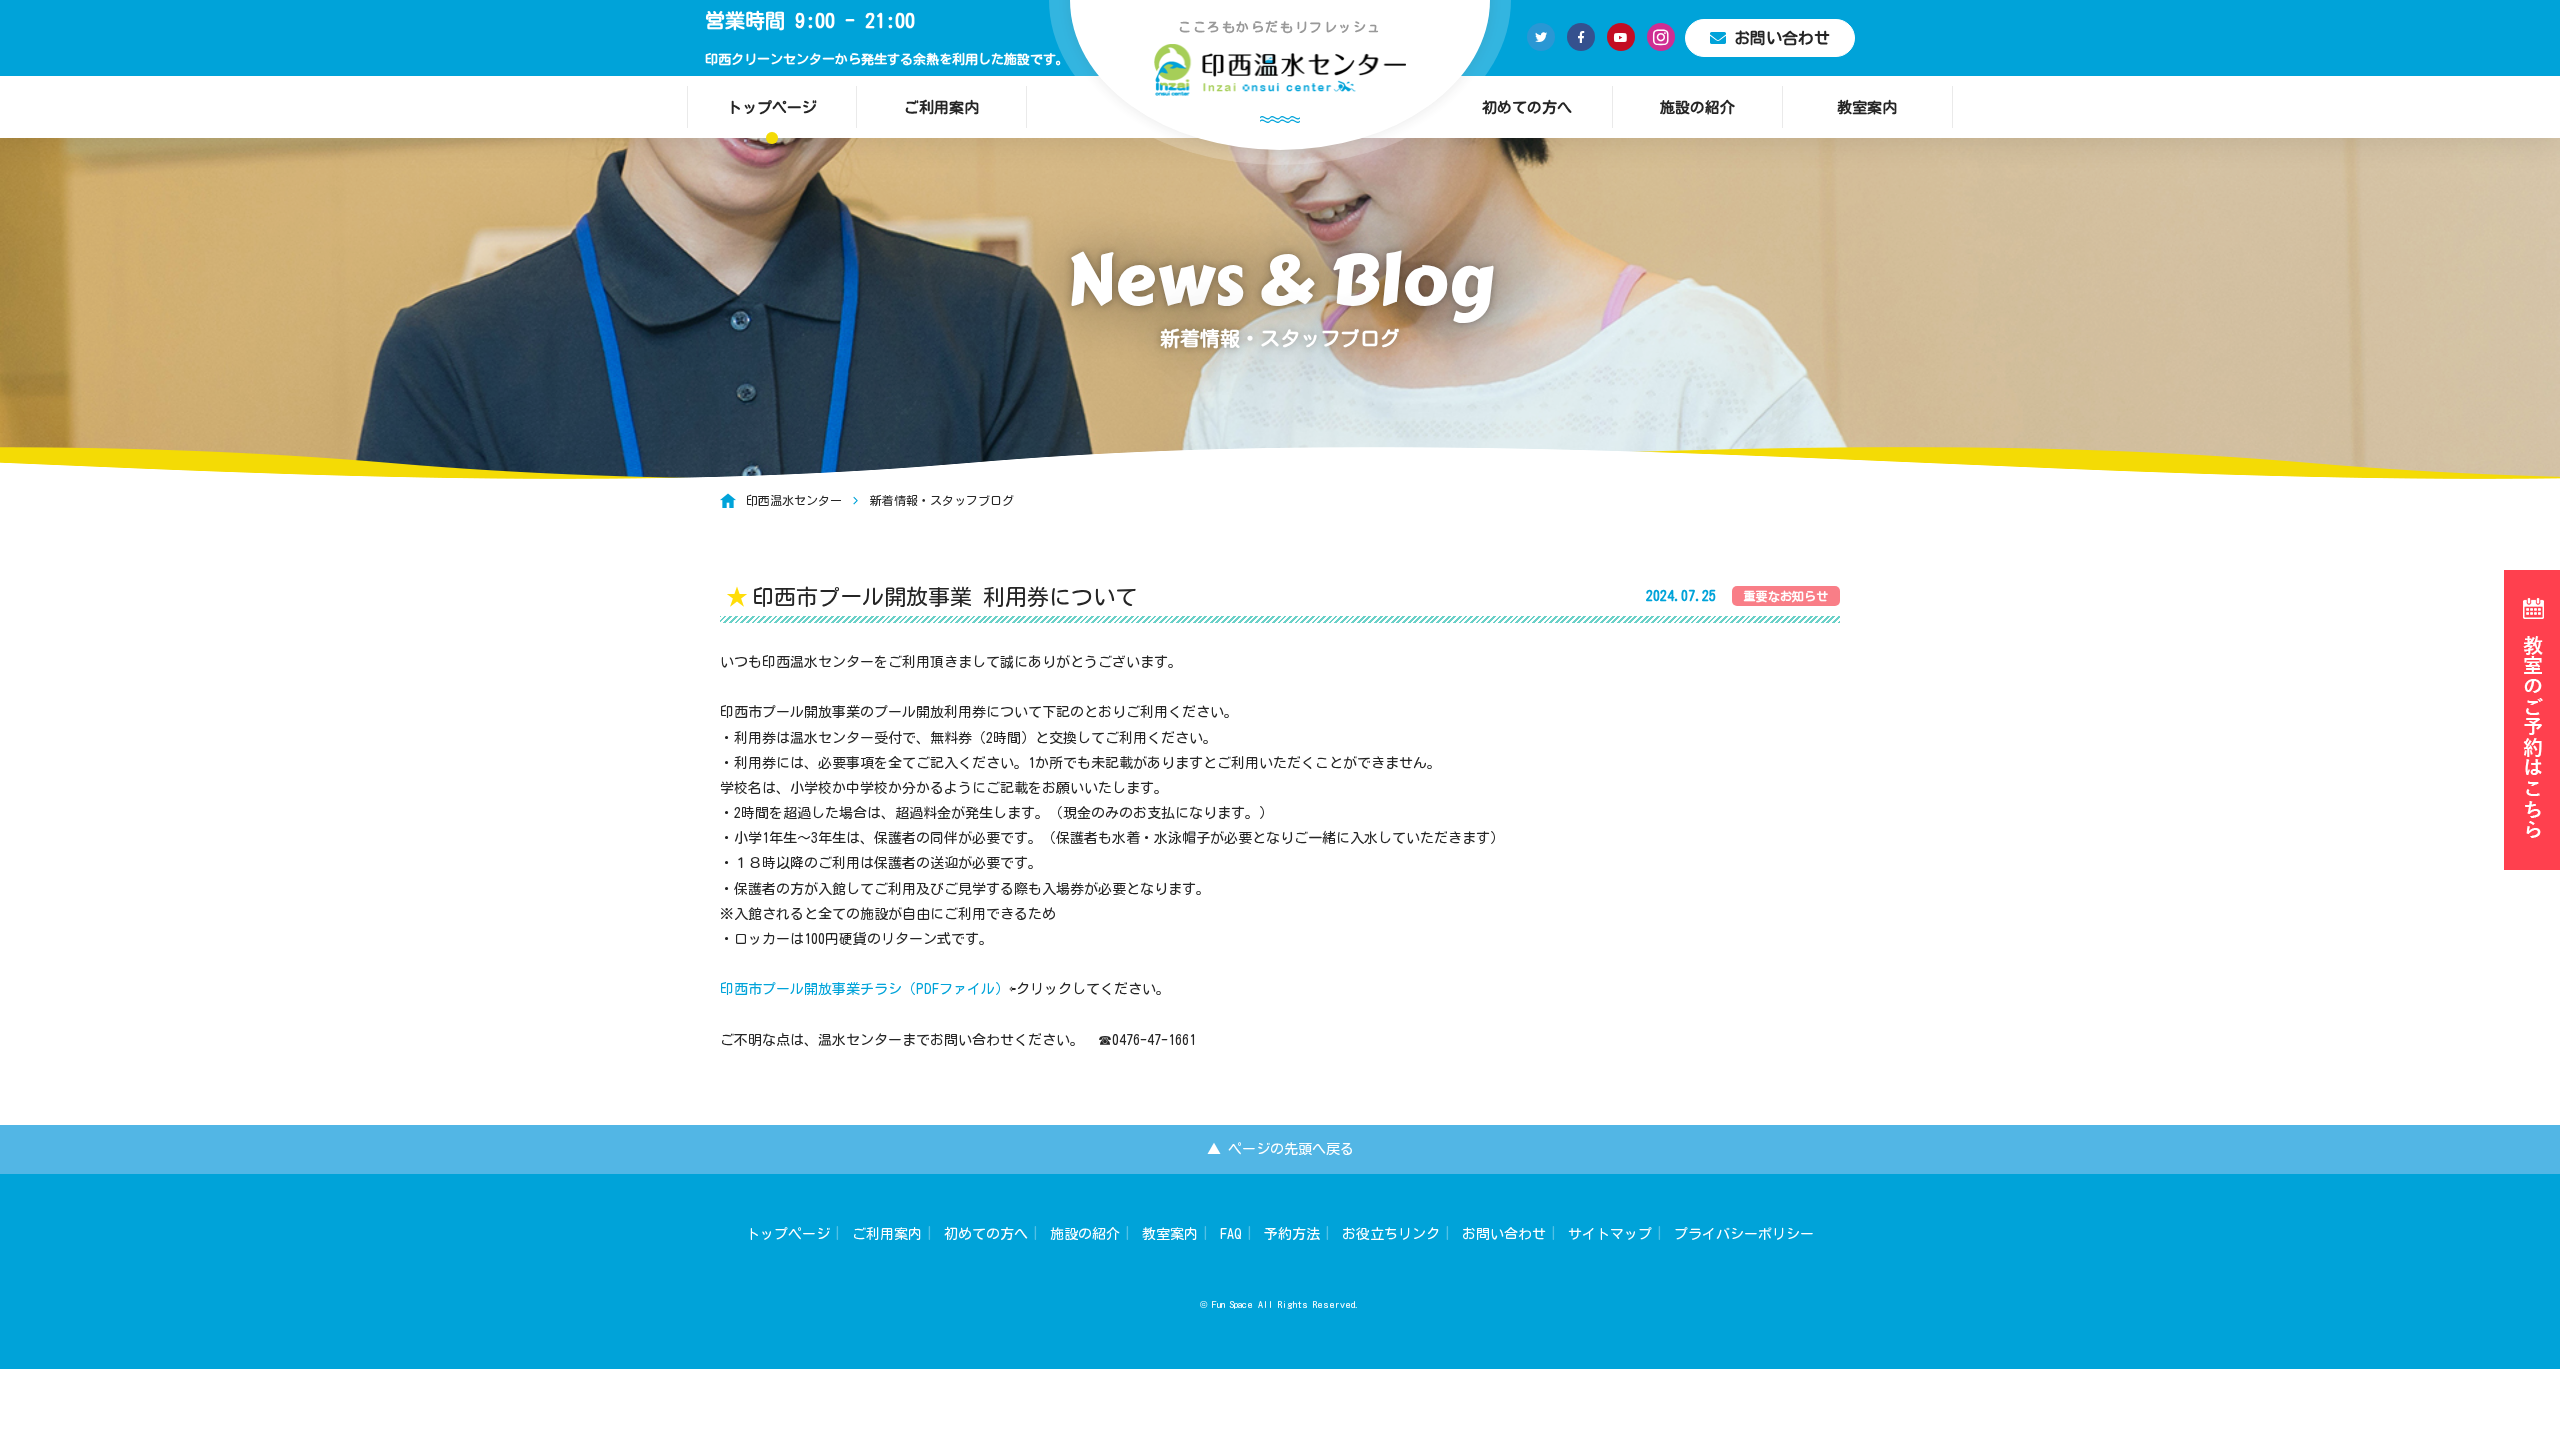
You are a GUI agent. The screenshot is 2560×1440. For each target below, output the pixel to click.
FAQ (1231, 1234)
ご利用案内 (941, 107)
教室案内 (1867, 107)
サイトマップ (1610, 1234)
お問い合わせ (1782, 38)
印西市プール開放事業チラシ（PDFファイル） (864, 989)
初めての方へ (1527, 107)
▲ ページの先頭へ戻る (1280, 1149)
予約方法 (1292, 1234)
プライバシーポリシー (1744, 1234)
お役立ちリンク (1391, 1234)
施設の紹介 (1697, 107)
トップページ (772, 107)
